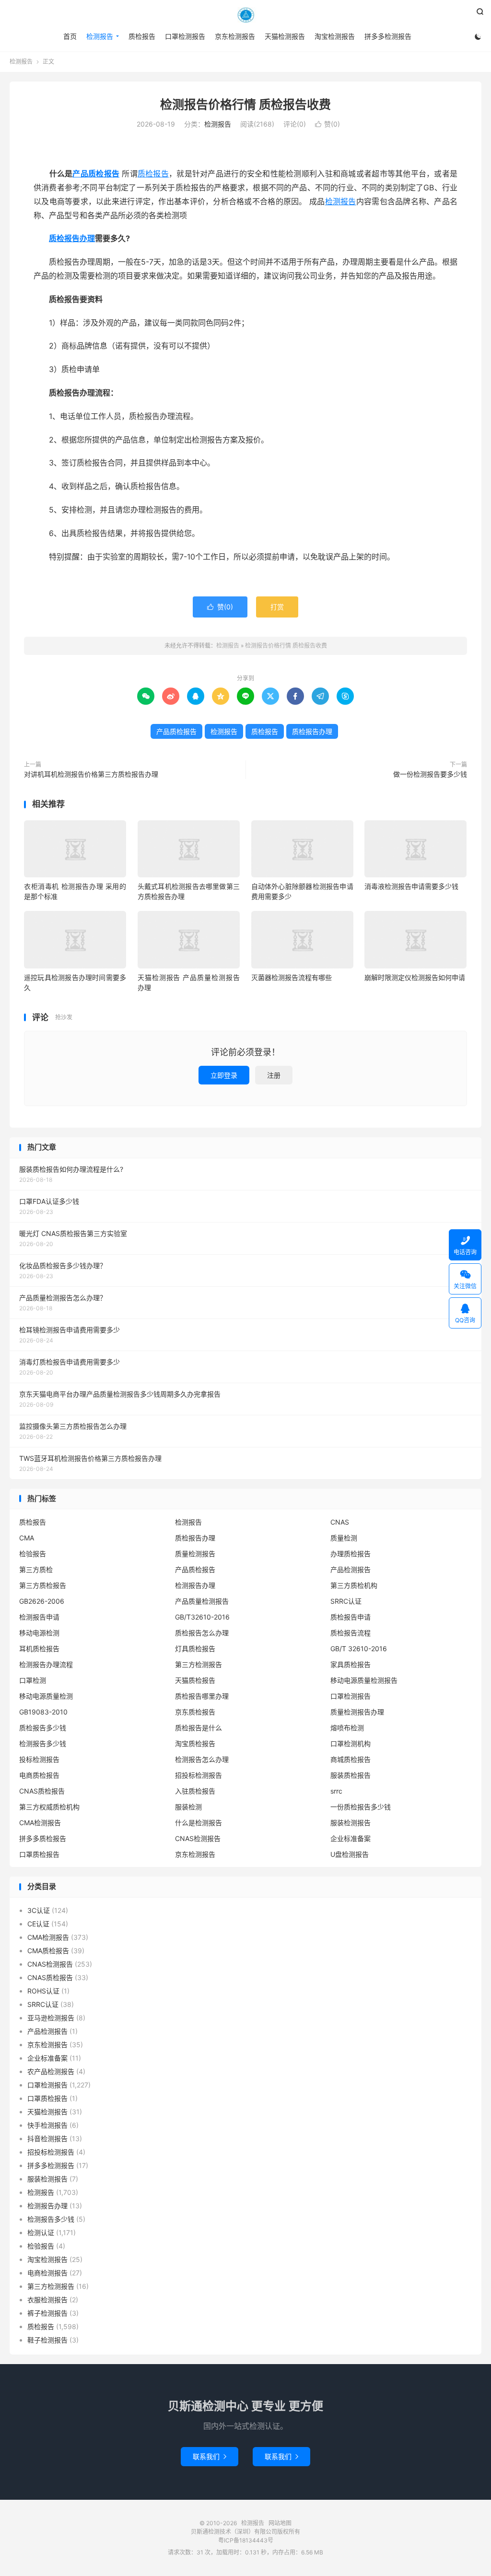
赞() (327, 124)
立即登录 (224, 1075)
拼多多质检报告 (43, 1838)
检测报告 (245, 15)
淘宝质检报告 (195, 1743)
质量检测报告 (195, 1554)
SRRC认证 (346, 1601)
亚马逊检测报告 (51, 2018)
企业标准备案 (351, 1838)
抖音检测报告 (47, 2139)
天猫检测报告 (285, 36)
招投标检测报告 (199, 1775)
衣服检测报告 (47, 2300)
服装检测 (188, 1807)
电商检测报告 (47, 2273)
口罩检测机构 (351, 1743)
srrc (336, 1791)
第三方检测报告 (199, 1664)
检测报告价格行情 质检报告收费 (245, 105)
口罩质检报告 (39, 1854)
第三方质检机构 (354, 1585)
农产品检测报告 (51, 2071)
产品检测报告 (351, 1569)
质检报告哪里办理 (202, 1696)
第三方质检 (36, 1569)
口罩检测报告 (185, 36)
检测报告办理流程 (46, 1664)
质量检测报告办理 (357, 1712)
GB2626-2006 (42, 1601)
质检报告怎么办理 (202, 1633)
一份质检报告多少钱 (361, 1807)
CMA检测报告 (40, 1823)
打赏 (277, 607)
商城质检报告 (351, 1759)
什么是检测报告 (199, 1823)
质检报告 (142, 36)
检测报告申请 (39, 1617)
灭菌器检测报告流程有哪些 (292, 977)
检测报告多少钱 (43, 1743)
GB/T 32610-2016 (359, 1649)
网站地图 (280, 2523)
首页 (70, 36)
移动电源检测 (39, 1633)
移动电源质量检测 (46, 1696)
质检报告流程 (351, 1633)
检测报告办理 (195, 1585)
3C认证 (39, 1910)
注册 (274, 1075)
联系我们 (210, 2456)
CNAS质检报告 (42, 1791)
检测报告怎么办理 (202, 1759)
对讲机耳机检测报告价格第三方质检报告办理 (91, 774)
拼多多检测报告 (388, 36)
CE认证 (38, 1924)
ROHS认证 (43, 1991)
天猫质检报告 (195, 1680)
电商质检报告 (39, 1775)
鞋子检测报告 (47, 2340)
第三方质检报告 (43, 1585)
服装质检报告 (351, 1775)
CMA (27, 1538)
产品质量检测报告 (202, 1601)
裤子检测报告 (47, 2313)
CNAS (340, 1522)
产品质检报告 (96, 174)
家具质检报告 (351, 1664)
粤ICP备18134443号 (246, 2540)
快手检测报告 (47, 2125)
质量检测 (344, 1538)
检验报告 (33, 1554)
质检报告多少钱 (43, 1728)
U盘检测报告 (350, 1854)
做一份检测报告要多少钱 (430, 774)
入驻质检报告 (195, 1791)
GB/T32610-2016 (202, 1617)
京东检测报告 (235, 36)
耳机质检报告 (39, 1649)
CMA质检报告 (48, 1951)
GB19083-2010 (43, 1712)
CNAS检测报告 (198, 1838)
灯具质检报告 (195, 1649)
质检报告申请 (351, 1617)
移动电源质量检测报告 (364, 1680)
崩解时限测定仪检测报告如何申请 (415, 977)
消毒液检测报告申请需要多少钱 (411, 886)
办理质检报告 (351, 1554)
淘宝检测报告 (335, 36)
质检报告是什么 (199, 1728)
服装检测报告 (351, 1823)
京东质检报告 (195, 1712)
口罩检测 (33, 1680)
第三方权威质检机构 (49, 1807)
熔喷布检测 (347, 1728)
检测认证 (41, 2232)
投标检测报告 (39, 1759)
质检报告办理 (72, 238)
